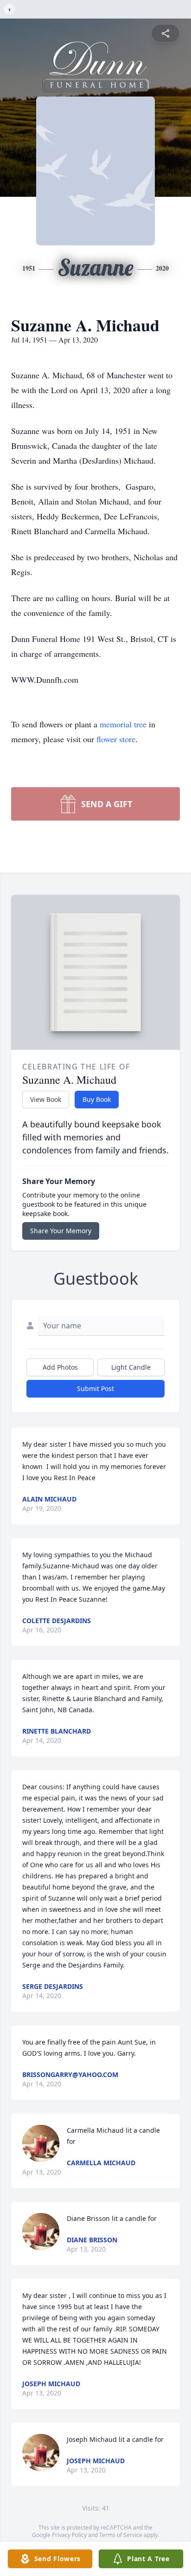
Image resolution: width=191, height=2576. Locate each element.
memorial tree (123, 724)
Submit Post (95, 1388)
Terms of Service (121, 2535)
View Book (46, 1099)
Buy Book (97, 1099)
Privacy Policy (69, 2535)
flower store (116, 739)
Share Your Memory (61, 1231)
